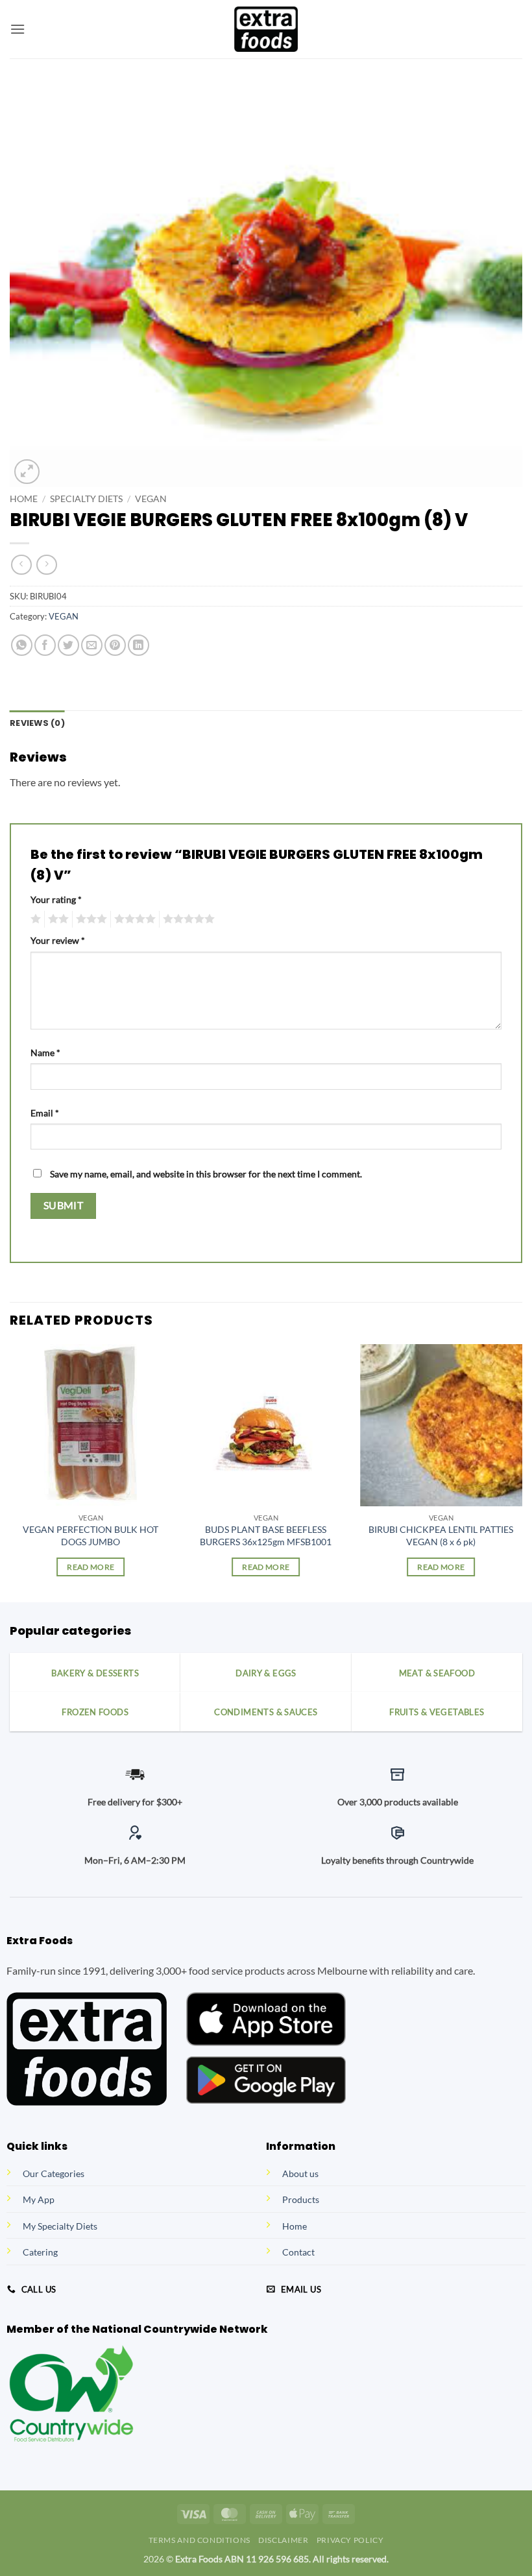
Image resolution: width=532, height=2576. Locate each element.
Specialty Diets (86, 499)
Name (45, 1053)
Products (301, 2199)
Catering (40, 2252)
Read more (91, 1567)
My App (39, 2199)
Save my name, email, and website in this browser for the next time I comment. (206, 1174)
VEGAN (151, 499)
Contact (298, 2252)
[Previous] (10, 1472)
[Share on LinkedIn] (139, 645)
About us (300, 2173)
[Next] (522, 1472)
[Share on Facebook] (45, 645)
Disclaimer (283, 2540)
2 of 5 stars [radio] (56, 919)
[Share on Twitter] (68, 645)
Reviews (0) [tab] (37, 723)
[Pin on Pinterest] (115, 645)
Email (45, 1113)
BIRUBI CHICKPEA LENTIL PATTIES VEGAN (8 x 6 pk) (441, 1535)
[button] (18, 29)
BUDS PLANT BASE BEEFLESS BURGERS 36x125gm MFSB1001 (266, 1535)
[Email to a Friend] (92, 645)
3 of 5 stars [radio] (90, 919)
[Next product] (21, 565)
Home (24, 499)
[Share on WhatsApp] (22, 645)
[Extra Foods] (266, 29)
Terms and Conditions (199, 2540)
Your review (58, 940)
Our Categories (54, 2173)
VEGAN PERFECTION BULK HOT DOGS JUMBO (91, 1535)
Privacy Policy (350, 2540)
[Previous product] (46, 565)
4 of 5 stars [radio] (133, 919)
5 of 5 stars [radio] (187, 919)
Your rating (56, 899)
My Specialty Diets (60, 2226)
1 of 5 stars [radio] (34, 919)
